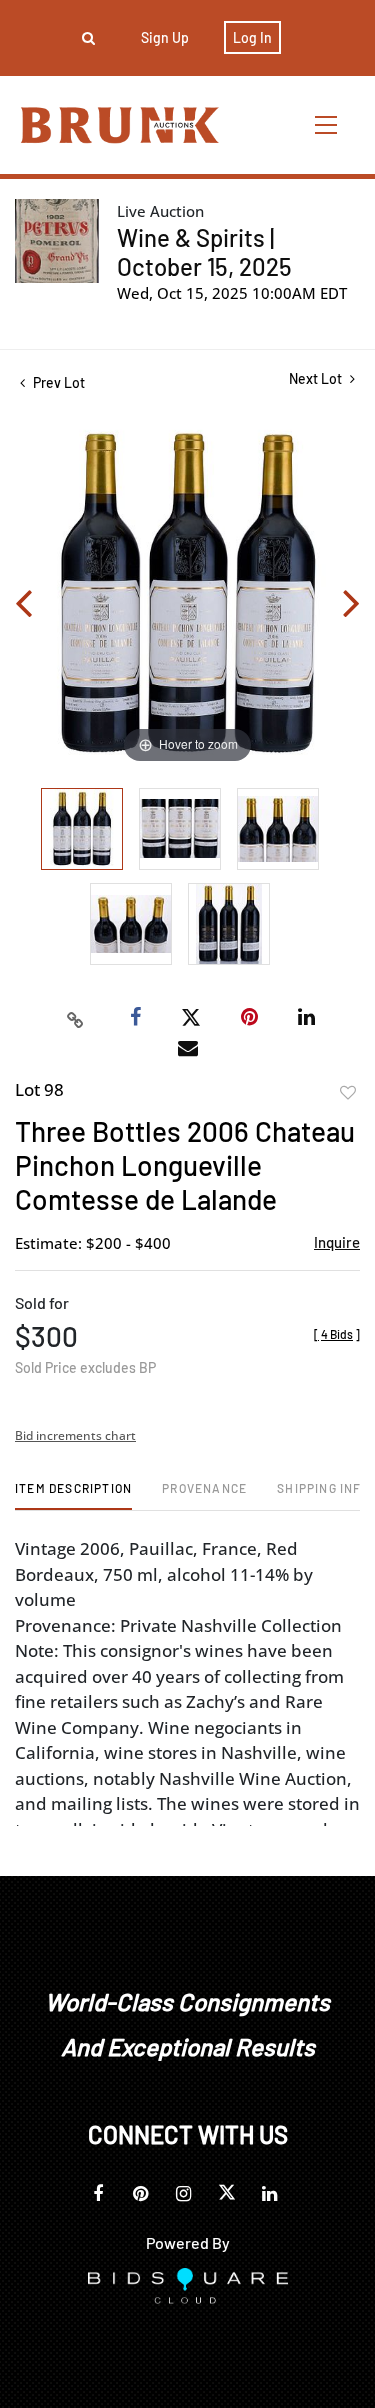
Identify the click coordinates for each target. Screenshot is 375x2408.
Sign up (165, 37)
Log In (252, 37)
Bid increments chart (75, 1435)
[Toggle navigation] (327, 124)
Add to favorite (348, 1093)
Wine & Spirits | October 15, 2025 (204, 252)
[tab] (73, 1495)
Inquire (337, 1242)
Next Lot (317, 378)
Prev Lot (57, 382)
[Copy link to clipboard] (75, 1018)
